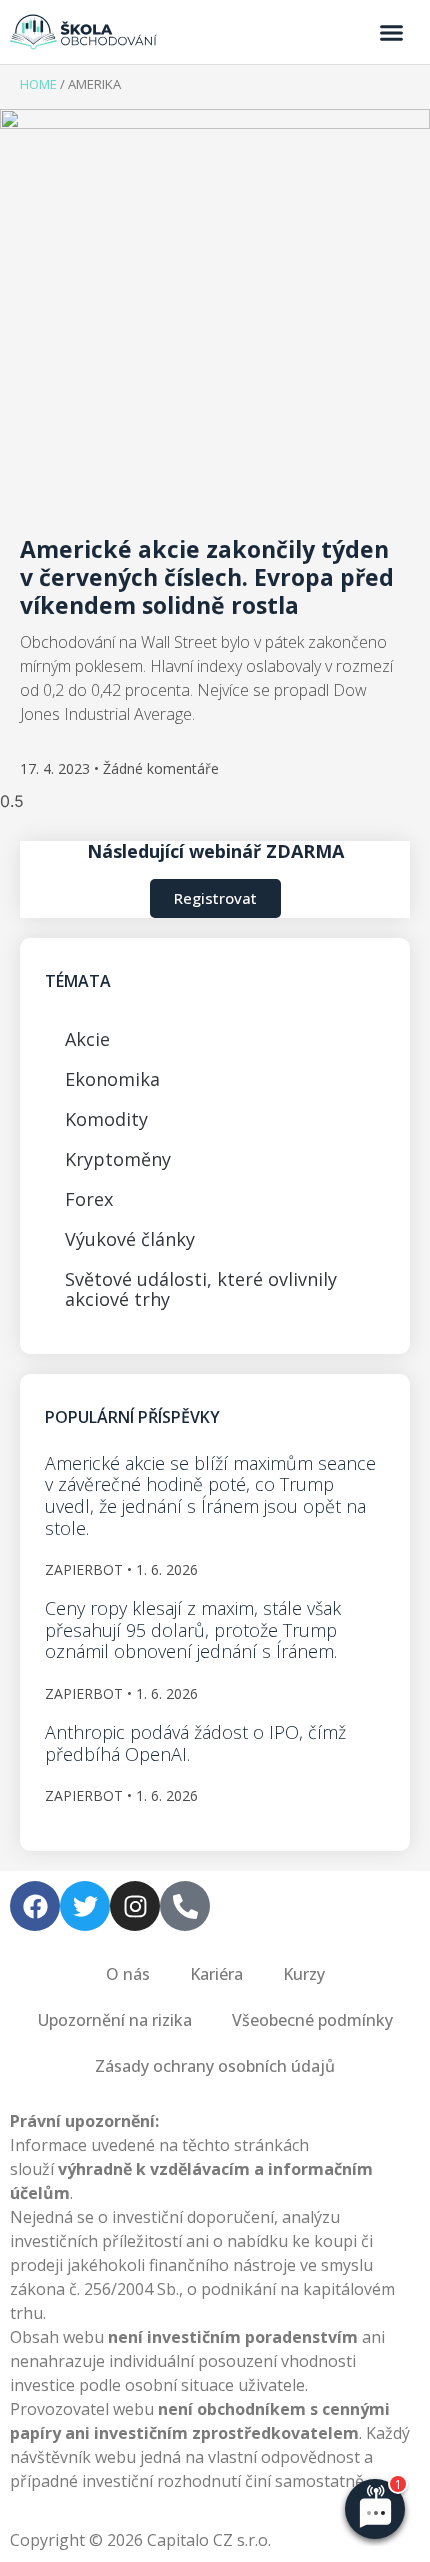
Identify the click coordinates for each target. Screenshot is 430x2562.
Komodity (106, 1119)
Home (38, 84)
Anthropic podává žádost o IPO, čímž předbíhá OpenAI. (195, 1743)
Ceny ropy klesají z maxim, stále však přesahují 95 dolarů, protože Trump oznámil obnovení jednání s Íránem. (193, 1629)
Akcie (87, 1039)
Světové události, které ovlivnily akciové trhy (201, 1289)
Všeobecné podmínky (312, 2020)
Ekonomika (112, 1079)
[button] (392, 32)
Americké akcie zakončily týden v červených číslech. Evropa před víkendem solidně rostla (207, 576)
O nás (128, 1974)
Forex (89, 1199)
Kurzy (304, 1974)
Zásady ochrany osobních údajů (215, 2066)
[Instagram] (135, 1906)
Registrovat (215, 898)
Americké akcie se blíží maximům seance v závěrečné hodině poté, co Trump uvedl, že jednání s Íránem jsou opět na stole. (210, 1495)
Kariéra (216, 1974)
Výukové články (130, 1239)
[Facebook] (35, 1906)
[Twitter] (85, 1906)
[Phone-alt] (185, 1906)
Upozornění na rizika (115, 2020)
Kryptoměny (118, 1159)
